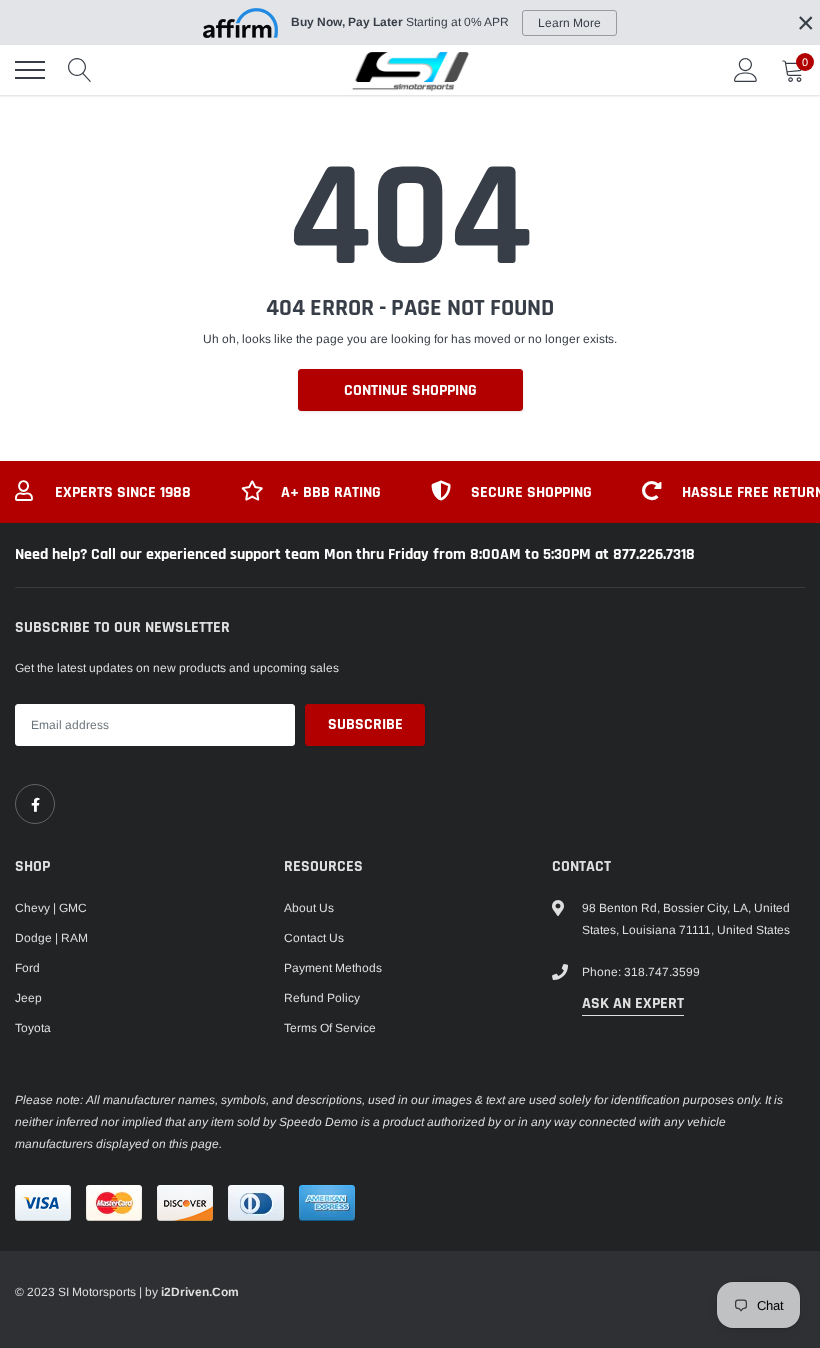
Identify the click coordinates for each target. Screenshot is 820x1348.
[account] (746, 70)
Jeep (28, 998)
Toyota (33, 1028)
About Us (309, 908)
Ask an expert (633, 1003)
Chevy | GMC (51, 908)
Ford (27, 968)
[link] (35, 804)
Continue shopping (410, 390)
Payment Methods (333, 968)
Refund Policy (322, 998)
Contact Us (314, 938)
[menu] (30, 70)
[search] (80, 70)
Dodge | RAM (51, 938)
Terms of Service (330, 1028)
